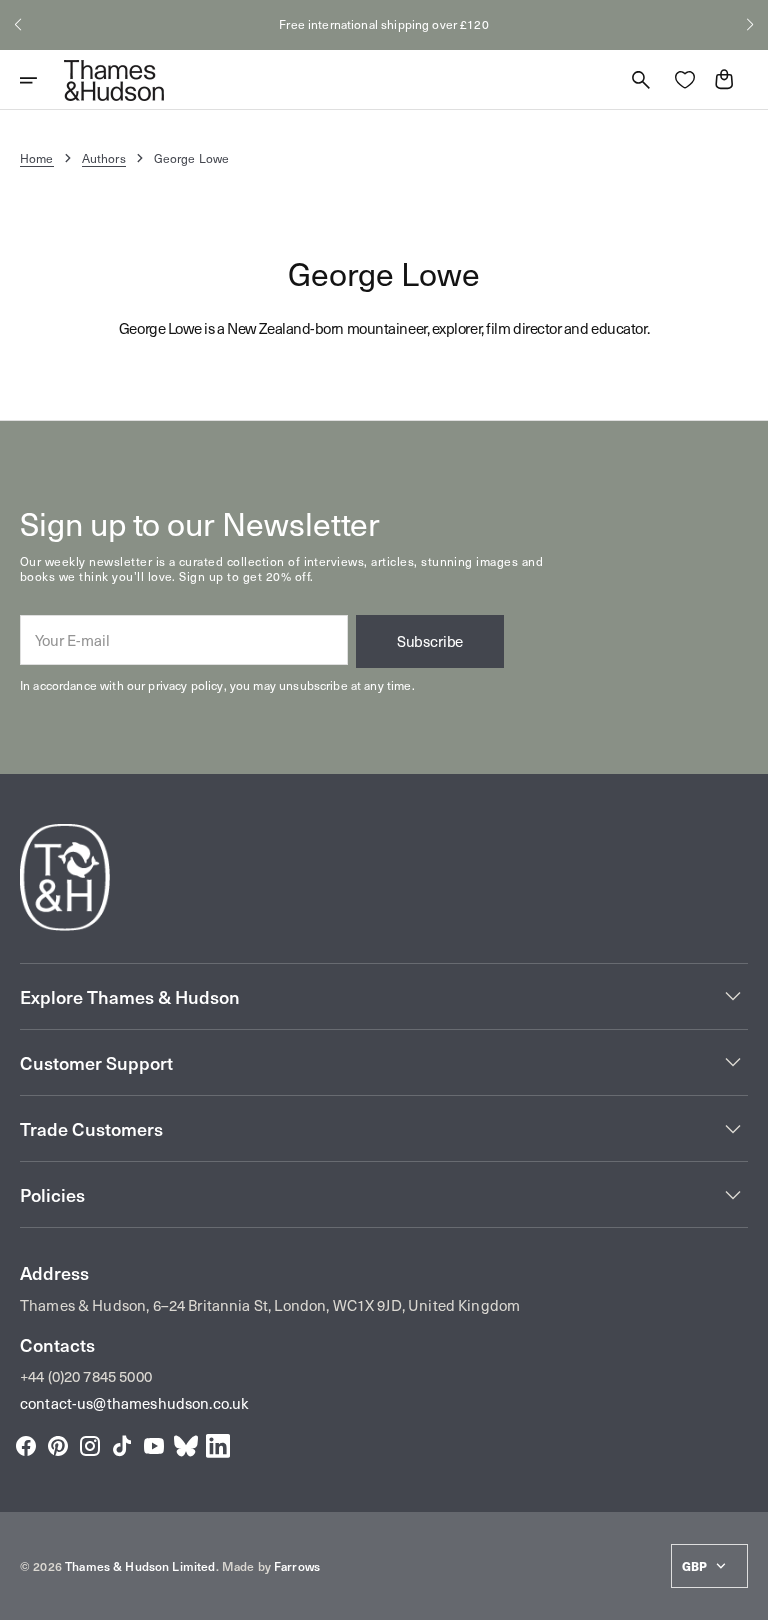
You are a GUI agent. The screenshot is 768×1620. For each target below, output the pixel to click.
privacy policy (185, 685)
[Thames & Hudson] (114, 80)
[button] (18, 25)
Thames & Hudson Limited (140, 1566)
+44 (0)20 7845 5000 (86, 1376)
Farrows (297, 1566)
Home (37, 158)
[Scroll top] (744, 1596)
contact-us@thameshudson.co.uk (134, 1403)
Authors (104, 158)
